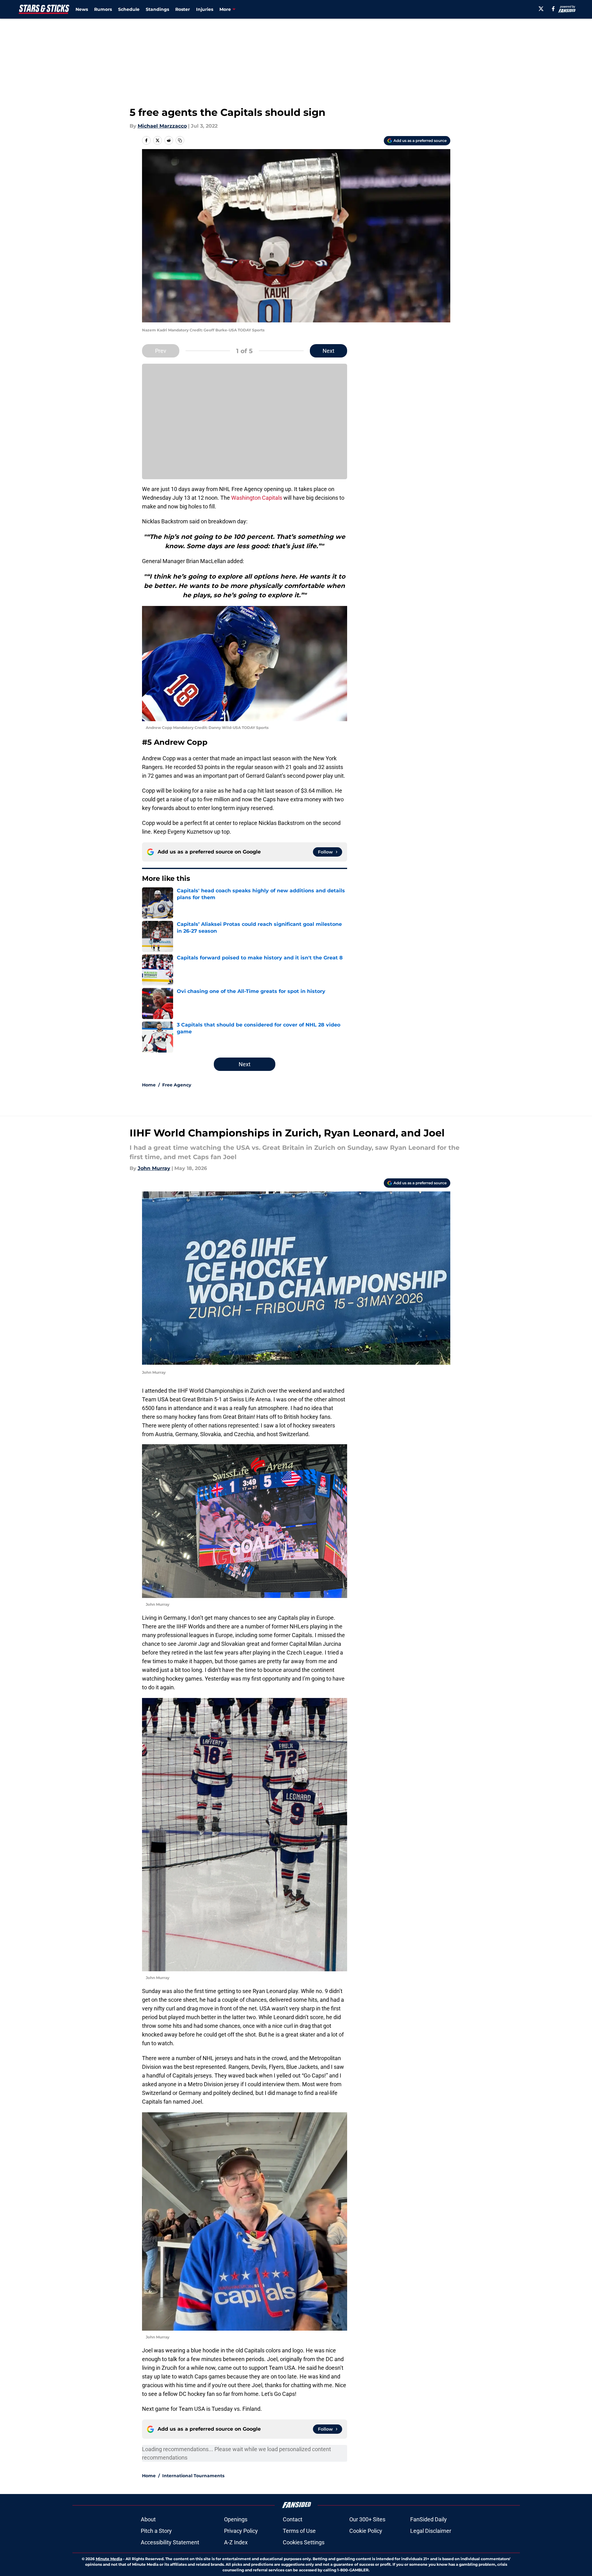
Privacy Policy (241, 2531)
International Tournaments (193, 2476)
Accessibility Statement (170, 2542)
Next (328, 351)
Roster (183, 9)
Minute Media (109, 2559)
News (82, 9)
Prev (161, 351)
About (148, 2519)
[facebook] (553, 9)
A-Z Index (236, 2542)
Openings (236, 2519)
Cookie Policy (366, 2531)
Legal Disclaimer (431, 2531)
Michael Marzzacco (162, 126)
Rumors (103, 9)
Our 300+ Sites (367, 2519)
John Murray (154, 1168)
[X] (541, 9)
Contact (293, 2519)
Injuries (205, 9)
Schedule (129, 9)
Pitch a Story (156, 2531)
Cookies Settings (304, 2542)
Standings (157, 9)
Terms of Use (299, 2531)
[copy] (180, 140)
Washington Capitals (257, 498)
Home (149, 1085)
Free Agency (177, 1085)
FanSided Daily (429, 2519)
